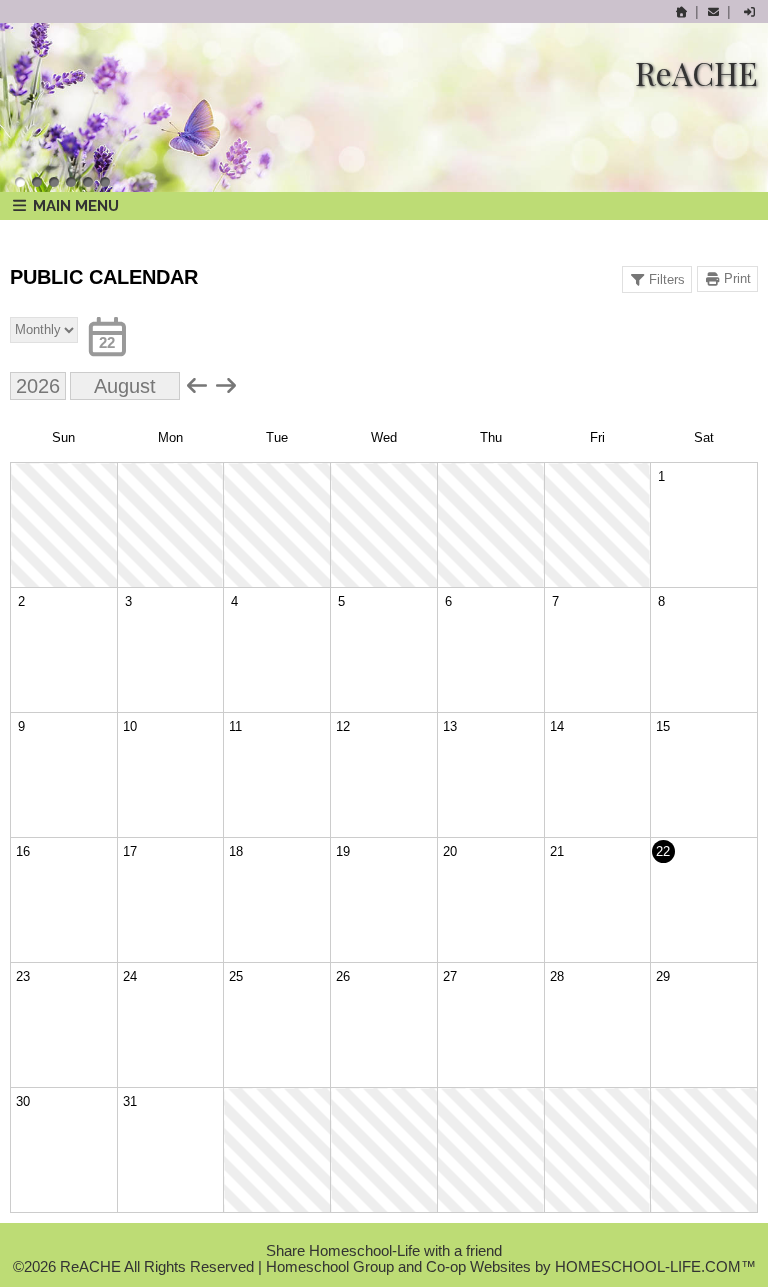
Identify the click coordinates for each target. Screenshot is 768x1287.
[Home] (682, 12)
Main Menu (74, 206)
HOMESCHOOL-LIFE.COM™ (655, 1267)
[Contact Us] (713, 12)
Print (737, 278)
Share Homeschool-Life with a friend (384, 1251)
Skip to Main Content (384, 1235)
